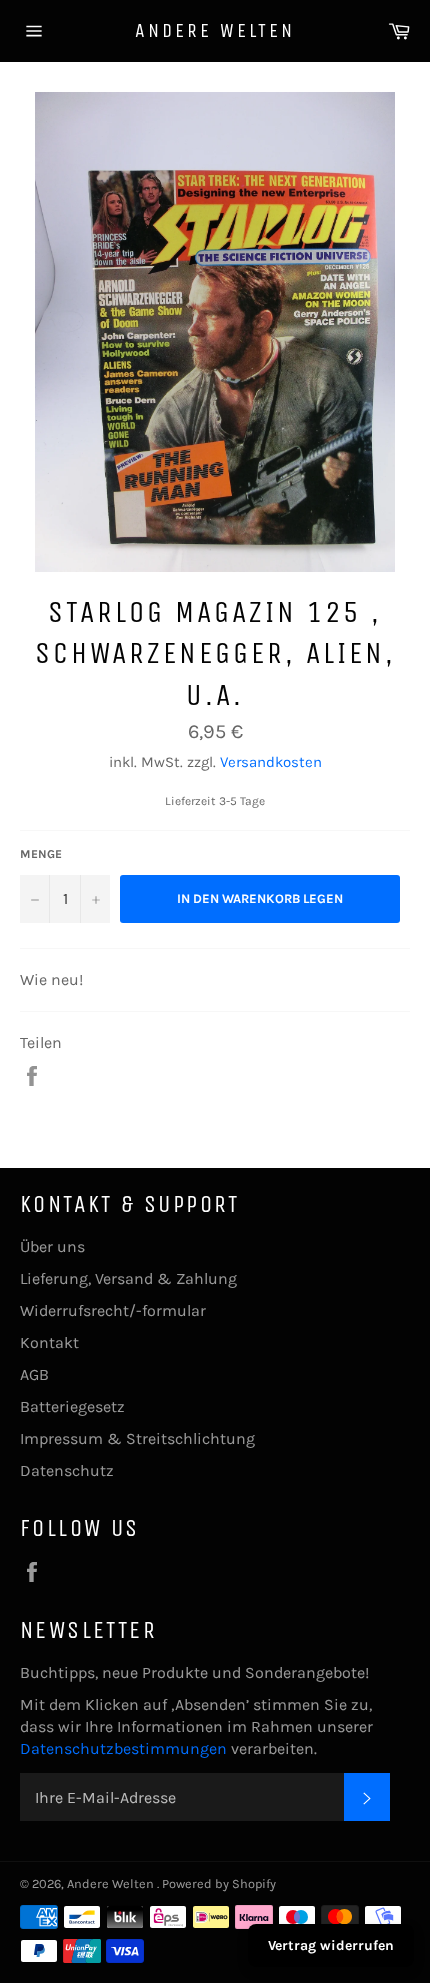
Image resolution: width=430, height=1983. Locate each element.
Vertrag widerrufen (331, 1945)
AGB (34, 1374)
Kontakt (49, 1342)
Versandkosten (271, 762)
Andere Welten (215, 30)
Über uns (52, 1246)
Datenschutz (67, 1470)
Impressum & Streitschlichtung (137, 1438)
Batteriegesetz (72, 1406)
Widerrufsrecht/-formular (113, 1310)
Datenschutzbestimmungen (125, 1748)
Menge (41, 854)
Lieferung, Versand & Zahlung (128, 1278)
